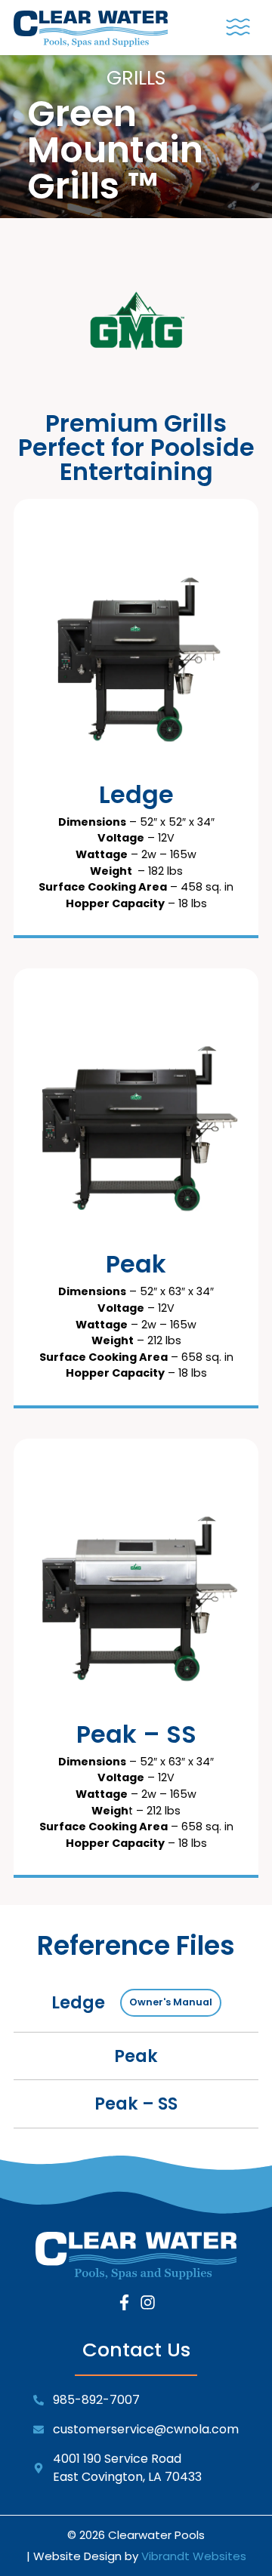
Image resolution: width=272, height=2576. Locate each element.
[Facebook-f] (124, 2302)
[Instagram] (148, 2302)
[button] (238, 28)
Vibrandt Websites (194, 2556)
